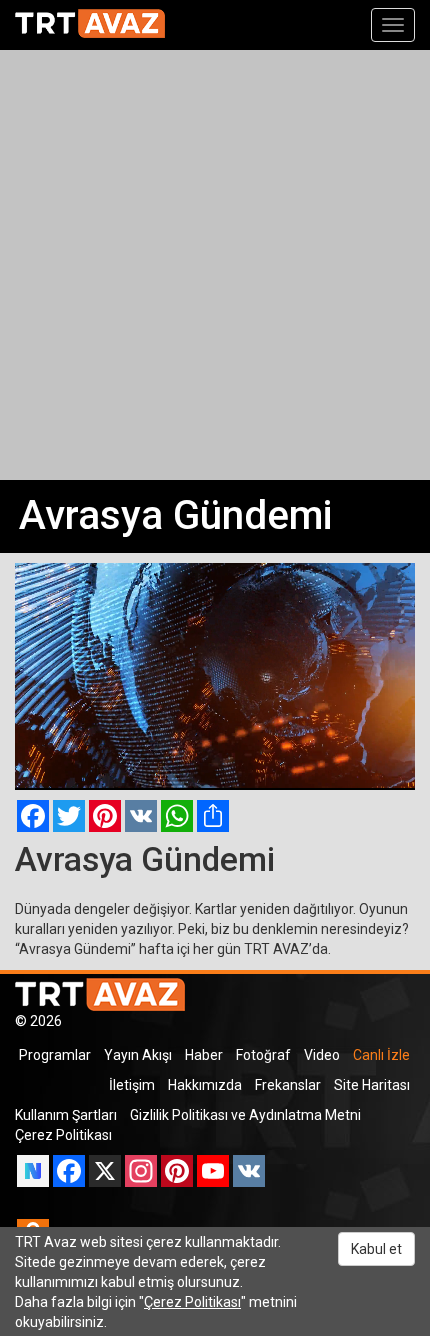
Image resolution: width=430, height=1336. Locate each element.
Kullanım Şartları (66, 1115)
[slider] (215, 752)
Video (322, 1055)
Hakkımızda (205, 1085)
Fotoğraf (263, 1055)
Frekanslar (288, 1085)
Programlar (55, 1055)
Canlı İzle (381, 1055)
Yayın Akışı (138, 1055)
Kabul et (376, 1249)
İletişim (132, 1085)
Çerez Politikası (63, 1135)
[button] (87, 772)
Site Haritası (372, 1085)
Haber (204, 1055)
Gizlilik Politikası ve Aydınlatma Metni (245, 1115)
